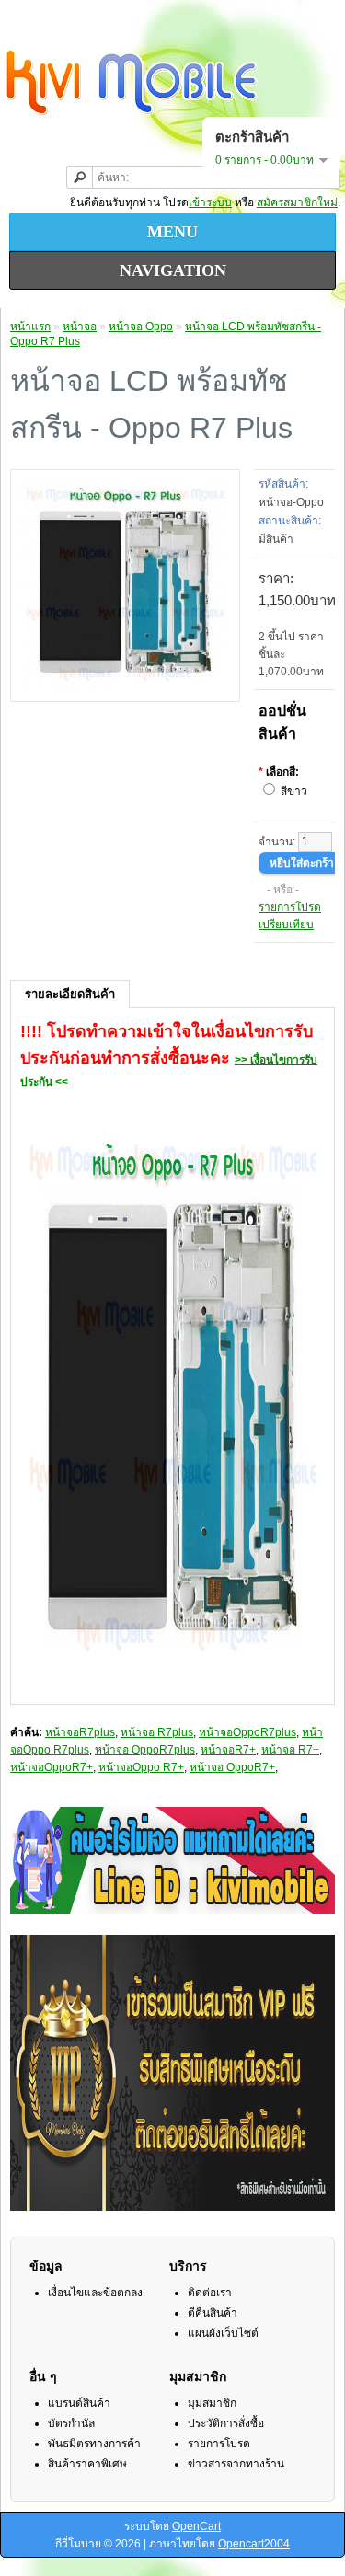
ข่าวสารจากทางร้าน (236, 2464)
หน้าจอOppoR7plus (247, 1732)
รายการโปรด (290, 907)
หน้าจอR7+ (228, 1750)
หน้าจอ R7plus (157, 1732)
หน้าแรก (30, 327)
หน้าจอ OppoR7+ (232, 1767)
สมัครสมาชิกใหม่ (297, 202)
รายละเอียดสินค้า (70, 994)
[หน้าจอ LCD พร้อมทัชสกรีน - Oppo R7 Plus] (125, 685)
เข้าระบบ (210, 202)
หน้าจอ (80, 327)
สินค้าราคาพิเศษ (87, 2464)
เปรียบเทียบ (286, 925)
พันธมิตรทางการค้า (94, 2444)
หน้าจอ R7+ (290, 1750)
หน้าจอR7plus (80, 1732)
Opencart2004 (254, 2544)
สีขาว (294, 791)
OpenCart (196, 2526)
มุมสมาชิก (212, 2403)
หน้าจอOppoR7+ (52, 1767)
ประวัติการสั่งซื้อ (226, 2423)
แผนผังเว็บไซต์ (223, 2333)
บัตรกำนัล (71, 2423)
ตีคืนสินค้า (213, 2313)
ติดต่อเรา (210, 2293)
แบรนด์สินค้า (79, 2403)
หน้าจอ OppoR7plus (145, 1750)
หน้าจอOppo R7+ (141, 1767)
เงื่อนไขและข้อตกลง (95, 2293)
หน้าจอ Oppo (141, 327)
